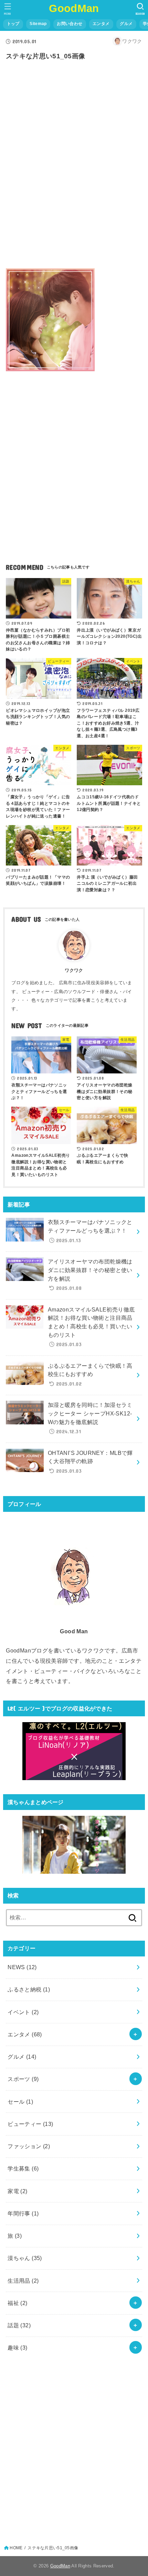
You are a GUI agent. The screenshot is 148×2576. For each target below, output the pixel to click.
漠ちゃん (25, 2258)
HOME (16, 2548)
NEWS (22, 1967)
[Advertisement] (74, 175)
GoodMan (74, 8)
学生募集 (23, 2168)
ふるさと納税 (29, 1989)
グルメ (126, 24)
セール (20, 2102)
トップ (13, 24)
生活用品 (23, 2281)
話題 (19, 2325)
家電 (18, 2191)
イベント (23, 2012)
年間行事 (23, 2213)
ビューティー (30, 2124)
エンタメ (101, 24)
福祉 (18, 2303)
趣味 (18, 2348)
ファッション (29, 2146)
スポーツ (23, 2079)
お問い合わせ (70, 24)
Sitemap (38, 24)
